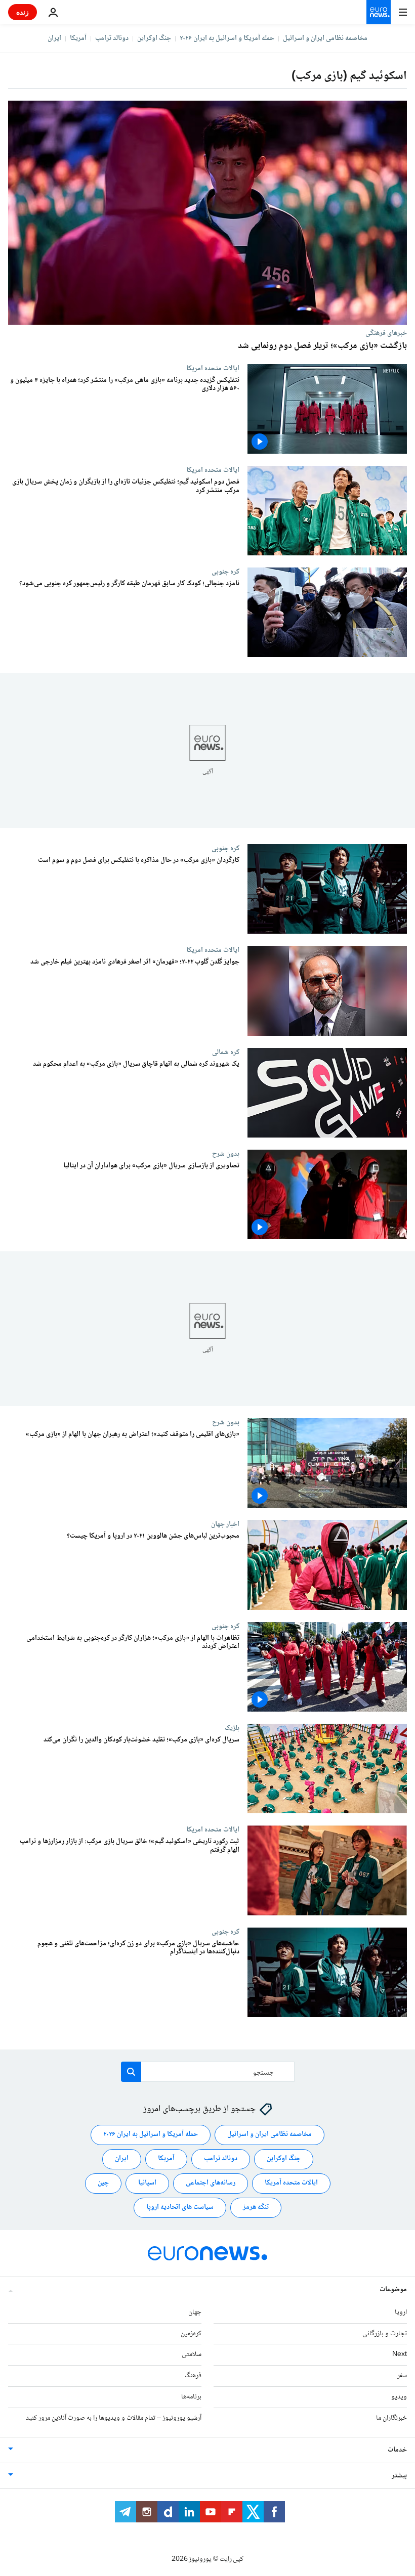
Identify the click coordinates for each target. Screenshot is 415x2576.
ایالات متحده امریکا (213, 368)
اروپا (401, 2312)
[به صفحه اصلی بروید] (379, 12)
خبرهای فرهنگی (386, 333)
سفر (402, 2376)
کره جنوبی (225, 572)
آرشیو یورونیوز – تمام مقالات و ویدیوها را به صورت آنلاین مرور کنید (114, 2418)
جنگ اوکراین (154, 38)
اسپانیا (147, 2184)
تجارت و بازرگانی (385, 2334)
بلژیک (232, 1728)
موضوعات (393, 2290)
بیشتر (399, 2476)
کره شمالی (226, 1052)
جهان (195, 2312)
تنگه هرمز (256, 2208)
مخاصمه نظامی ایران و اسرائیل (325, 38)
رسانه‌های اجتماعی (211, 2184)
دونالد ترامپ (112, 38)
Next (400, 2355)
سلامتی (192, 2355)
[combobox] (208, 2072)
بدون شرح (226, 1154)
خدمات (397, 2450)
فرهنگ (193, 2376)
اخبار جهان (225, 1524)
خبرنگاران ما (391, 2418)
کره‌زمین (191, 2334)
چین (103, 2184)
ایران (54, 38)
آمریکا (78, 38)
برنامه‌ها (191, 2397)
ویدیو (399, 2397)
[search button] (131, 2072)
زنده (23, 12)
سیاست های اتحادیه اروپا (180, 2208)
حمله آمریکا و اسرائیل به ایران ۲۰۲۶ (227, 38)
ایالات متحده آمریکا (291, 2184)
